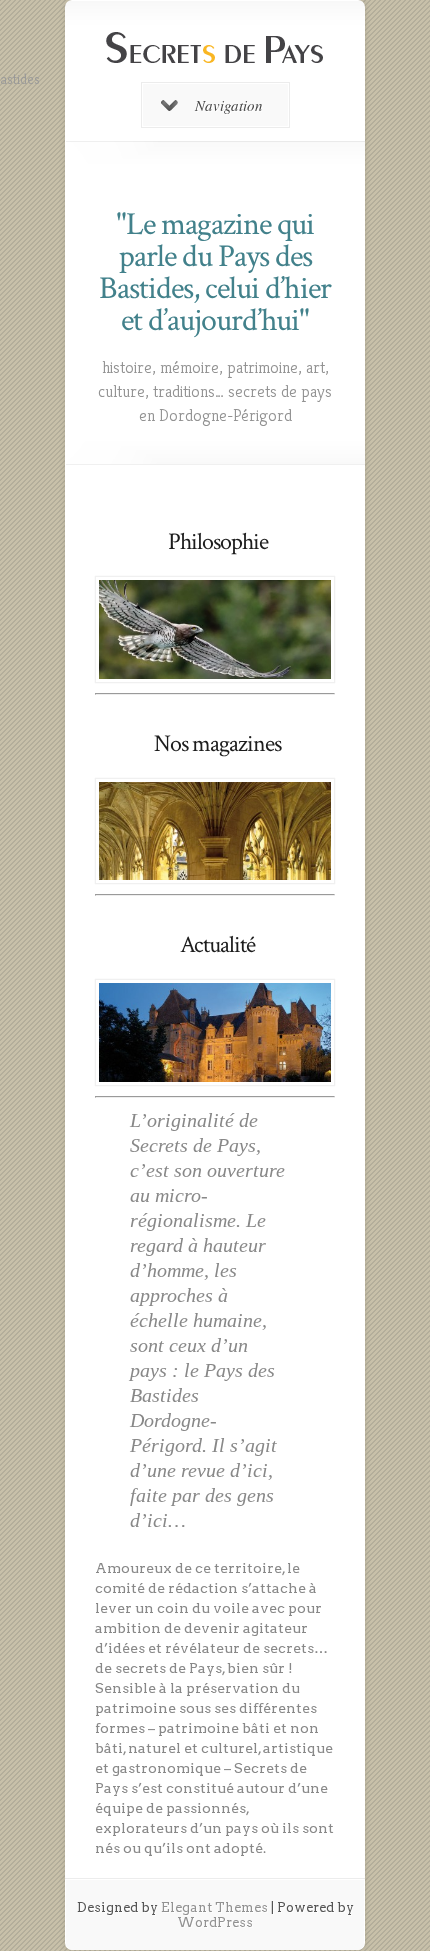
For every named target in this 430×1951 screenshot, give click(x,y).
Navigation (229, 105)
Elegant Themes (214, 1907)
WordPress (215, 1922)
